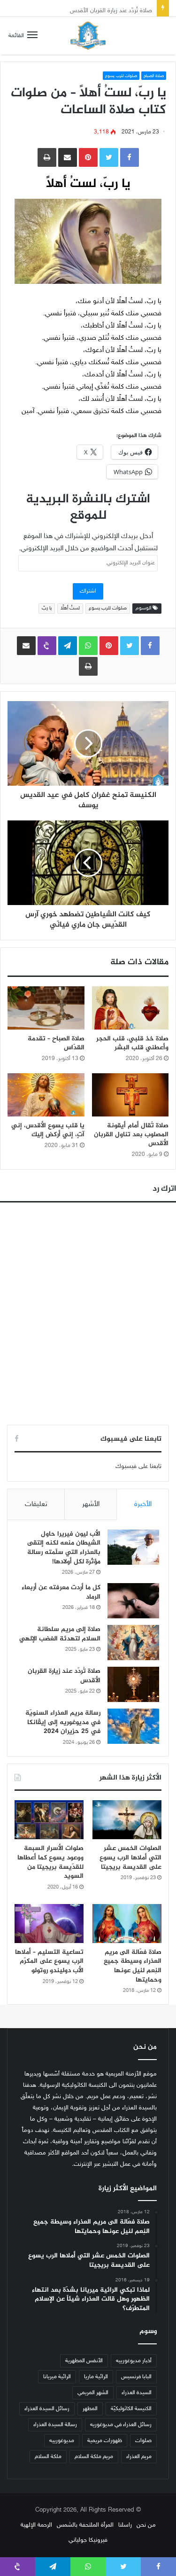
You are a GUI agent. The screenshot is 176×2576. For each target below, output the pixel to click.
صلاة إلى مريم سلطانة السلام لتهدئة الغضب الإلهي (60, 1634)
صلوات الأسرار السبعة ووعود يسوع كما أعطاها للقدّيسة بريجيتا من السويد (50, 1862)
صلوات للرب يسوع (121, 76)
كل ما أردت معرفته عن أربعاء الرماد (61, 1592)
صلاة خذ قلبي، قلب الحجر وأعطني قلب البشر (132, 1043)
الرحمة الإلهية (36, 2525)
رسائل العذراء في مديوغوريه (121, 2425)
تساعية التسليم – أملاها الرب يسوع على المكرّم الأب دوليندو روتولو (49, 1961)
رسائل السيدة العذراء (47, 2409)
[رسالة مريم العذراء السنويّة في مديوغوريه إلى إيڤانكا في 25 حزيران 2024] (133, 1726)
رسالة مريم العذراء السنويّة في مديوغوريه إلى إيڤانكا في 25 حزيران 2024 (63, 1722)
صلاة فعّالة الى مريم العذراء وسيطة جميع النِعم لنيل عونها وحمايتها (133, 1966)
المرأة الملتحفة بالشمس (85, 2525)
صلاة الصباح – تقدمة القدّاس (56, 1043)
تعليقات (36, 1504)
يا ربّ (47, 608)
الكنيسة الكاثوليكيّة (131, 2409)
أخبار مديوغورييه (134, 2361)
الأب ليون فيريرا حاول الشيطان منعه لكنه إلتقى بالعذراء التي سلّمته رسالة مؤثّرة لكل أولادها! (64, 1548)
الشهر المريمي (93, 2393)
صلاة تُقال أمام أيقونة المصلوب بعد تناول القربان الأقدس (131, 1135)
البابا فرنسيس (136, 2377)
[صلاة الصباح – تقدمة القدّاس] (46, 1008)
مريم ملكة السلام (94, 2457)
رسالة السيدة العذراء (55, 2425)
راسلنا (125, 2525)
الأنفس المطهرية (84, 2361)
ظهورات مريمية (105, 2441)
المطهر (90, 2409)
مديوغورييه (62, 2441)
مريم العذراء (139, 2457)
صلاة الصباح (154, 76)
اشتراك (88, 591)
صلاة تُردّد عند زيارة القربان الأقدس (111, 8)
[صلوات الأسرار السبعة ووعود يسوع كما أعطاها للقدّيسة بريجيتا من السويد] (49, 1820)
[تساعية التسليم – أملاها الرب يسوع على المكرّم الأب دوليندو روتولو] (49, 1924)
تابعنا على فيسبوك (138, 1467)
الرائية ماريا (96, 2377)
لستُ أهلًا (70, 608)
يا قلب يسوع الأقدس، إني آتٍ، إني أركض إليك (48, 1130)
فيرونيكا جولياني (88, 2540)
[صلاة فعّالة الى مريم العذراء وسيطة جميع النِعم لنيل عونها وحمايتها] (127, 1924)
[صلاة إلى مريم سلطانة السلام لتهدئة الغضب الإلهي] (133, 1643)
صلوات (143, 2441)
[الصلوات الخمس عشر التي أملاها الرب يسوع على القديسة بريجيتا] (127, 1820)
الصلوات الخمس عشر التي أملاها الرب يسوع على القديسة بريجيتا (130, 1858)
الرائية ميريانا (57, 2377)
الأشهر (91, 1504)
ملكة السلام (48, 2457)
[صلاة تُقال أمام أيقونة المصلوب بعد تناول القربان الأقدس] (130, 1095)
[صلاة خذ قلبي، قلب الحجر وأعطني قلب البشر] (130, 1008)
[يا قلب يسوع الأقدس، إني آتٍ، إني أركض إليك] (46, 1095)
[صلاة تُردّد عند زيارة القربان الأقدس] (133, 1684)
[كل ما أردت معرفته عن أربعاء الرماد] (133, 1601)
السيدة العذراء (137, 2393)
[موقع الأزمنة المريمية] (88, 36)
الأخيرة (143, 1504)
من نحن (146, 2525)
